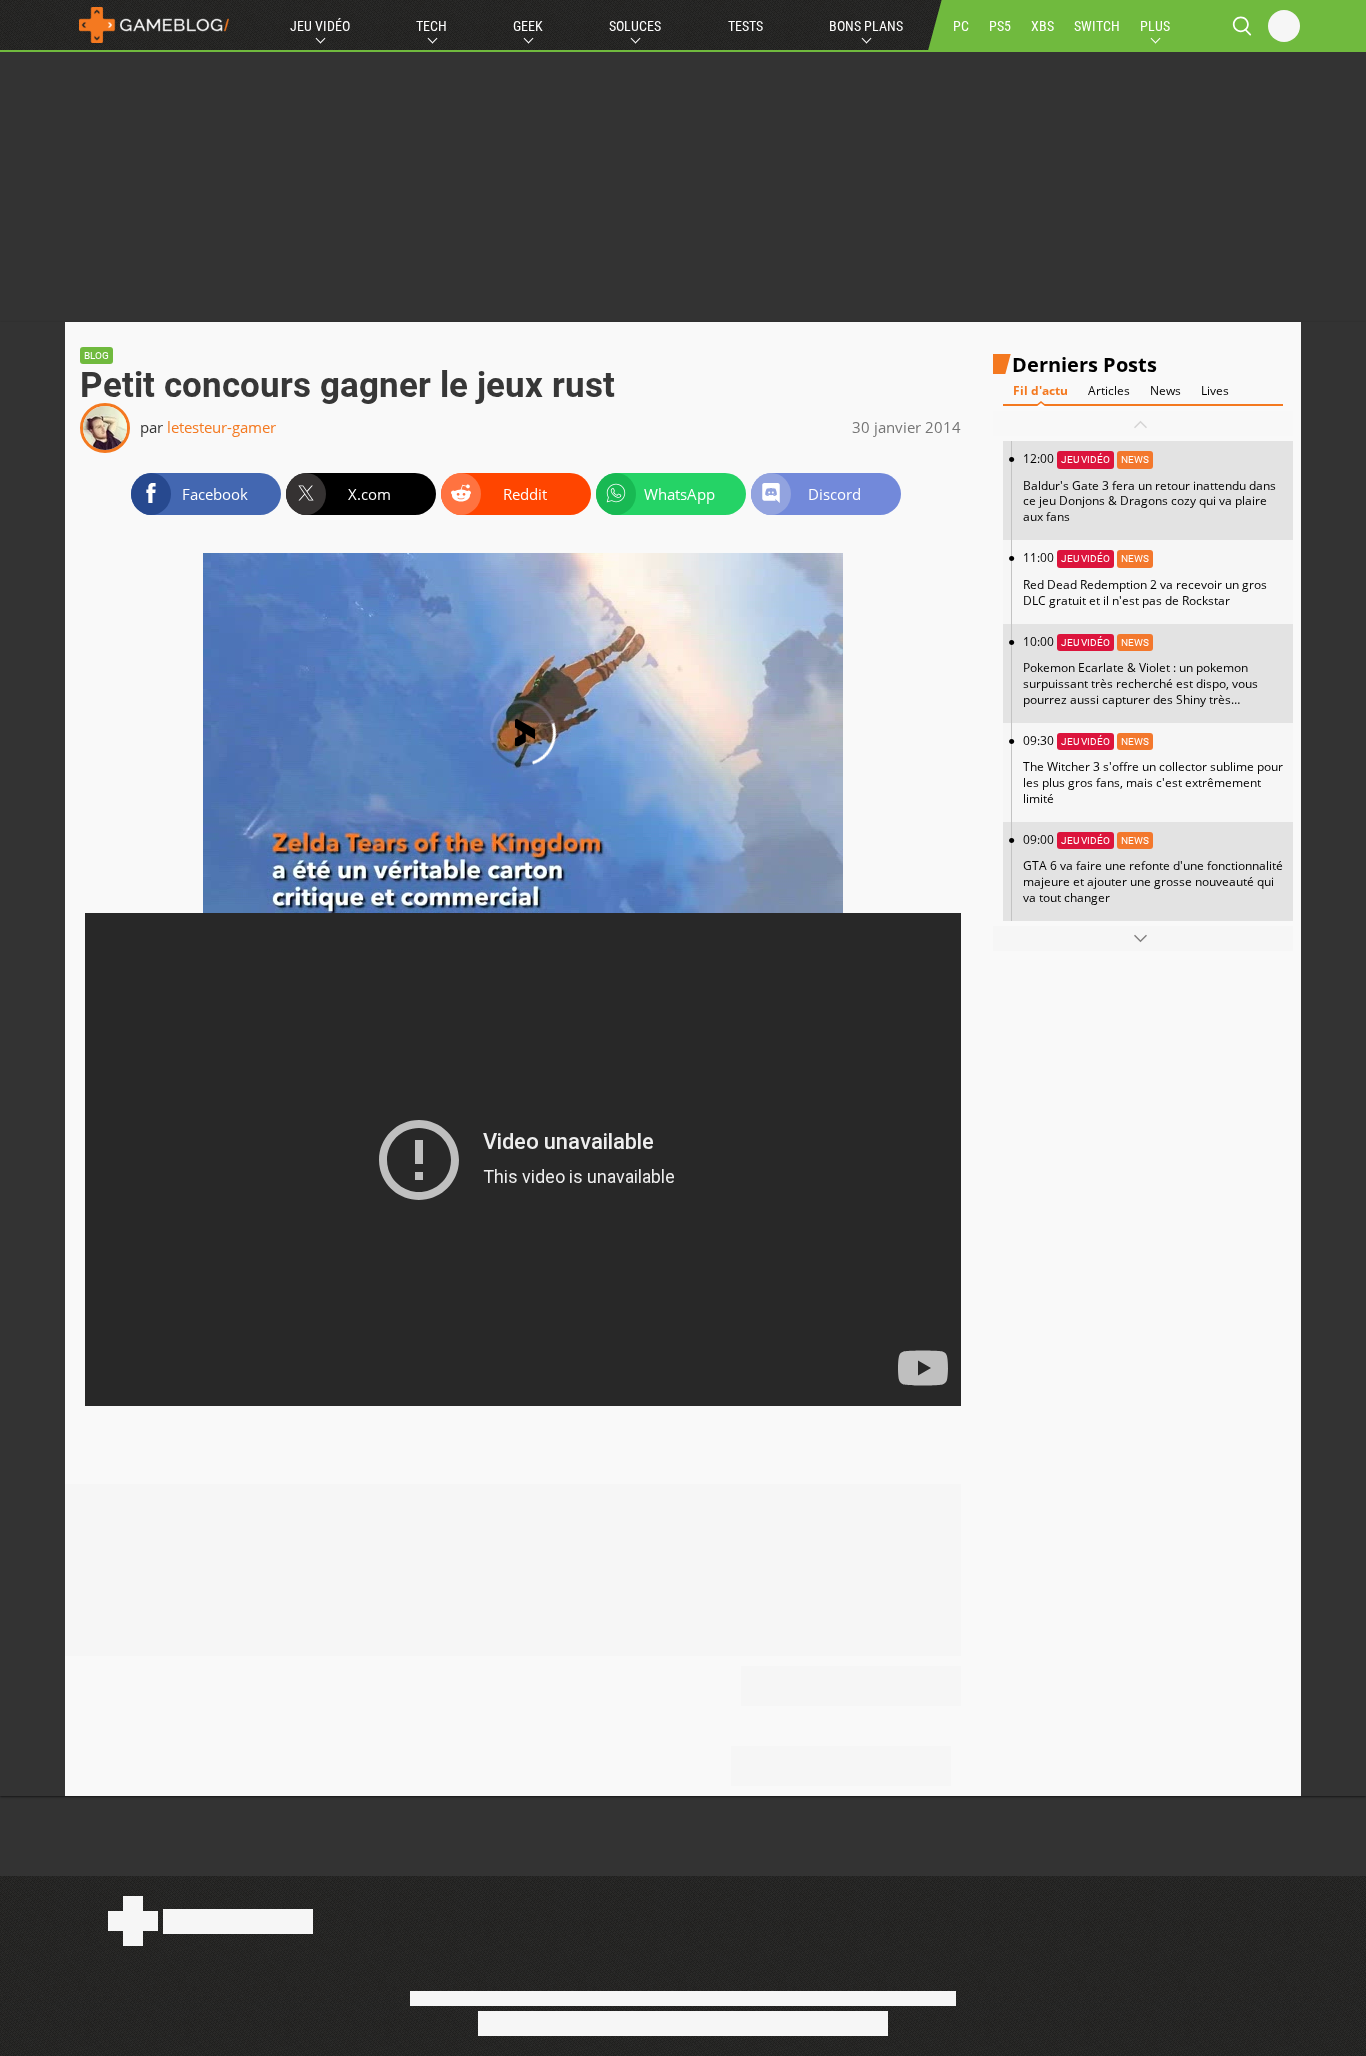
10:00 (1140, 678)
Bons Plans (866, 26)
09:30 (1153, 769)
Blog (96, 355)
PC (961, 26)
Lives (1215, 391)
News (1165, 391)
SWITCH (1097, 26)
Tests (745, 26)
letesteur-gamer (221, 427)
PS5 (1000, 26)
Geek (528, 26)
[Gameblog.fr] (149, 25)
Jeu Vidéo (320, 26)
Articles (1109, 391)
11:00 (1145, 579)
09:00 (1153, 868)
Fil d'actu (1040, 391)
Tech (431, 26)
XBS (1042, 26)
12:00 (1149, 488)
